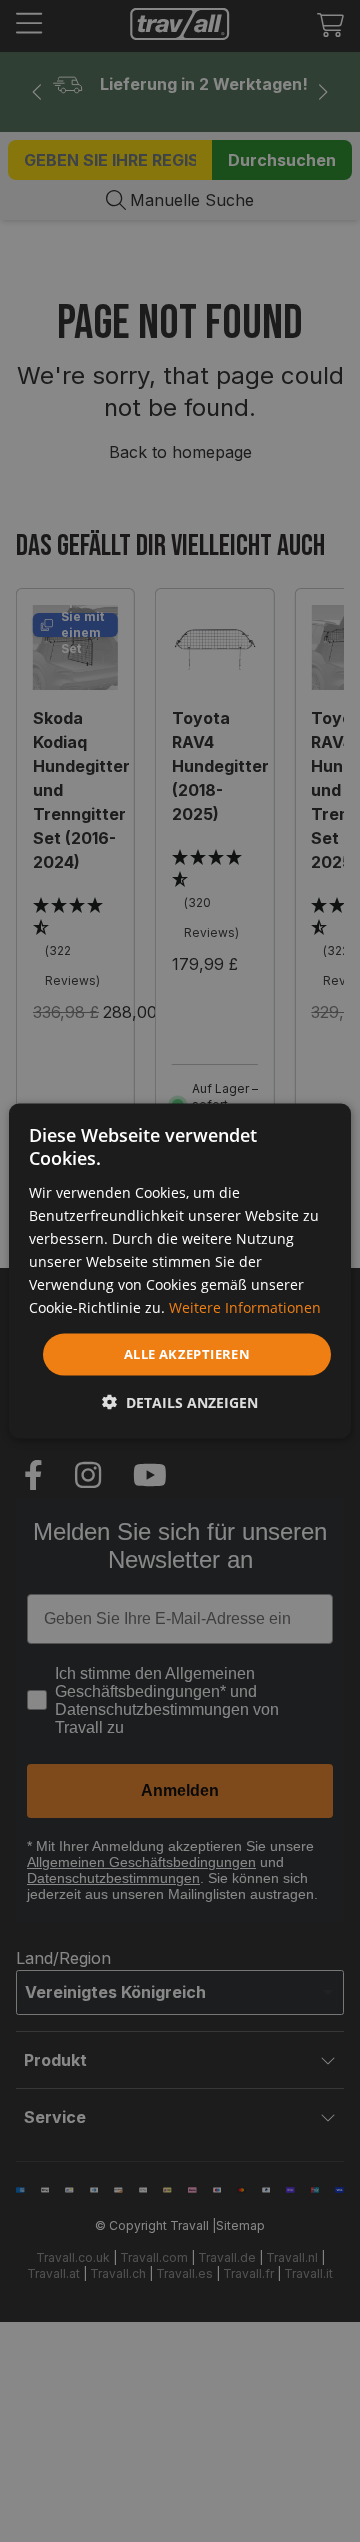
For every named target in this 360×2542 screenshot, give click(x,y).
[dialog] (180, 1271)
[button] (180, 1401)
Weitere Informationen (245, 1307)
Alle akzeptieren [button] (187, 1354)
